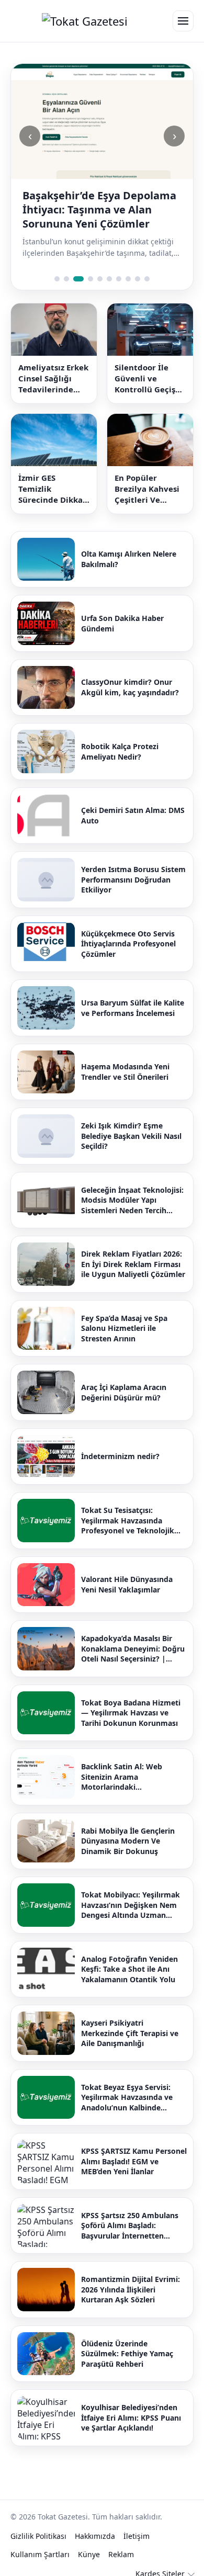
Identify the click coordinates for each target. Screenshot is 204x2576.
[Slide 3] (78, 279)
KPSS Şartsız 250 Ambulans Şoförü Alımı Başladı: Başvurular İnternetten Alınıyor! (130, 2226)
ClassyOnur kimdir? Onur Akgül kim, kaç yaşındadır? (130, 687)
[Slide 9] (138, 279)
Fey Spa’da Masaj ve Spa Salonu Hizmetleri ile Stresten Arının (124, 1328)
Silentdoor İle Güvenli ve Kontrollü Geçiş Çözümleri (145, 379)
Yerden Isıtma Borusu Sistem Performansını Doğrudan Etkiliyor (133, 879)
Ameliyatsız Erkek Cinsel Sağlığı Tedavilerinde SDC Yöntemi (53, 379)
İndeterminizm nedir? (120, 1456)
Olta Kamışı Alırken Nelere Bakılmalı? (129, 559)
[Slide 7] (119, 279)
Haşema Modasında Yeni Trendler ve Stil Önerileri (125, 1072)
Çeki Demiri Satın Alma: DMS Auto (133, 815)
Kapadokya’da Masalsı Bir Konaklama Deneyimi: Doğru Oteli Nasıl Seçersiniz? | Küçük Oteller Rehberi (133, 1649)
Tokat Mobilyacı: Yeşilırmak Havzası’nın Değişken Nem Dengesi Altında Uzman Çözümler (131, 1905)
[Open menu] (183, 21)
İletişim (137, 2536)
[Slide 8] (128, 279)
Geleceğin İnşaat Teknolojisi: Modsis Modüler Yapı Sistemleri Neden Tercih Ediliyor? (132, 1200)
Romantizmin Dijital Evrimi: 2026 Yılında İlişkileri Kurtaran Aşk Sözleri (131, 2289)
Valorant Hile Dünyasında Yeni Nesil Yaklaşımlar (127, 1584)
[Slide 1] (57, 279)
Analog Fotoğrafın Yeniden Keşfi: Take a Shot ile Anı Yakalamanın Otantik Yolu (129, 1969)
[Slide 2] (66, 279)
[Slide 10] (147, 279)
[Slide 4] (90, 279)
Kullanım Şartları (40, 2554)
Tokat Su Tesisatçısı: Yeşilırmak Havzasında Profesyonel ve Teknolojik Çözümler (128, 1521)
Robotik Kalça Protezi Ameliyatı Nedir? (120, 752)
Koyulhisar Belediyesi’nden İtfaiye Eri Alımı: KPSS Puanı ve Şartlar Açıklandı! (131, 2417)
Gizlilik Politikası (38, 2536)
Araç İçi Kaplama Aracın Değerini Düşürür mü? (124, 1392)
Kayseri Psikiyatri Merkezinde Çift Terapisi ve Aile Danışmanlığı (130, 2033)
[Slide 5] (100, 279)
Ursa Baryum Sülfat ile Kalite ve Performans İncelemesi (133, 1008)
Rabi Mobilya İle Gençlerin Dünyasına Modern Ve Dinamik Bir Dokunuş (128, 1841)
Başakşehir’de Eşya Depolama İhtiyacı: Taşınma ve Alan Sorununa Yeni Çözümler (99, 210)
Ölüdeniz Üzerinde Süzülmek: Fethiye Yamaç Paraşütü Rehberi (127, 2354)
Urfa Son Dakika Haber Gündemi (122, 623)
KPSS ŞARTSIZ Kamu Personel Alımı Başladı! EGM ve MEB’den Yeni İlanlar (134, 2161)
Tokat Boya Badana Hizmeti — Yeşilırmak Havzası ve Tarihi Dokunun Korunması (131, 1713)
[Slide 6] (109, 279)
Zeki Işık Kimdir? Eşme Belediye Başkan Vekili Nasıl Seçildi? (131, 1136)
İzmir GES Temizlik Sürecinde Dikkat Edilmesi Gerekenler (52, 489)
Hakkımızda (95, 2536)
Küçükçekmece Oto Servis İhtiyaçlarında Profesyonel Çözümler (128, 944)
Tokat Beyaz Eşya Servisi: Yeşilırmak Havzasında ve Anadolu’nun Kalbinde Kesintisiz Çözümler (127, 2098)
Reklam (121, 2554)
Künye (89, 2554)
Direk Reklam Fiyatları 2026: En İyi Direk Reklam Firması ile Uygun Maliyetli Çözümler (133, 1264)
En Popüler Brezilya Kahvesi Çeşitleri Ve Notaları (147, 489)
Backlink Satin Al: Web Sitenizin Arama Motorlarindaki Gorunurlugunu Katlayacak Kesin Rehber (130, 1777)
